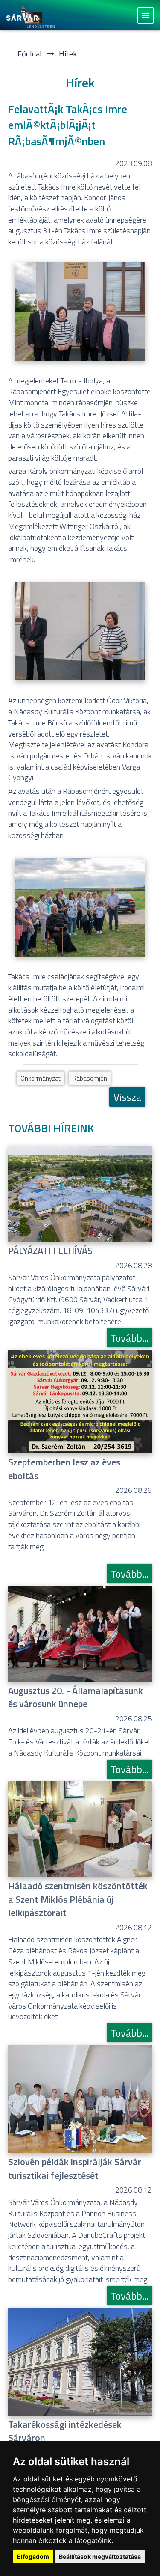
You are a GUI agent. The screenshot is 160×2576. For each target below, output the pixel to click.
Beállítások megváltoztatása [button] (100, 2557)
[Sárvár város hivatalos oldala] (33, 16)
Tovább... (129, 1338)
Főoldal (30, 54)
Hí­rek (68, 54)
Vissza (127, 1097)
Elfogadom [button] (33, 2557)
